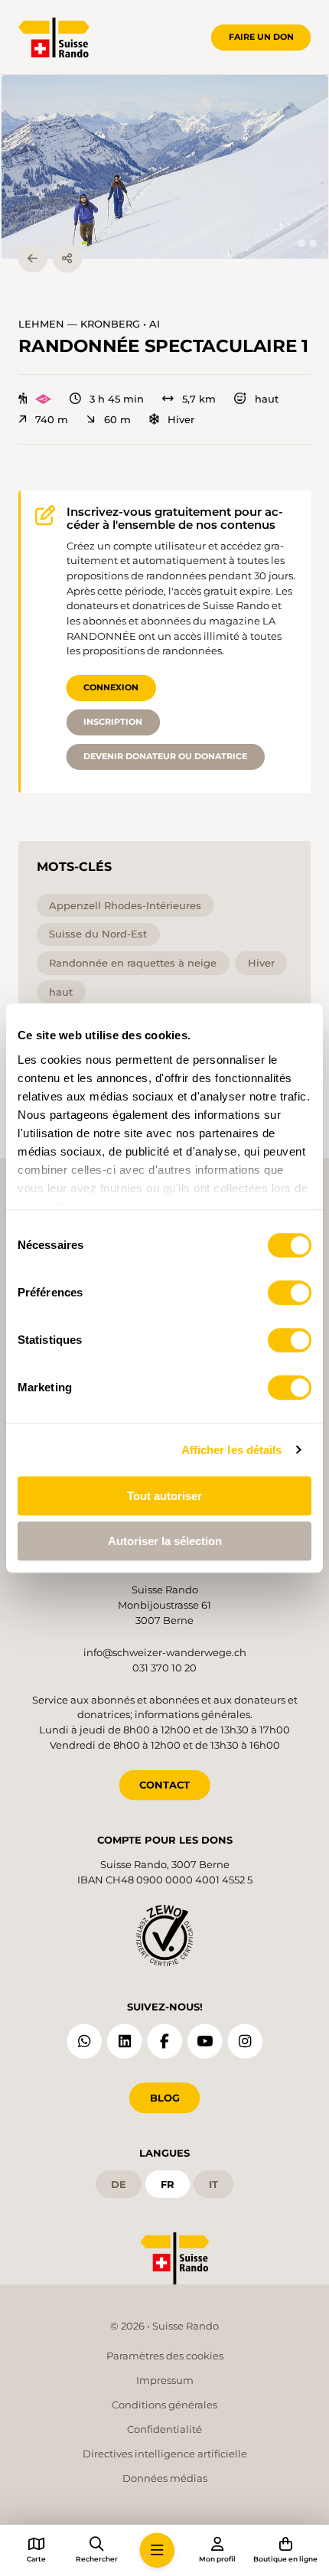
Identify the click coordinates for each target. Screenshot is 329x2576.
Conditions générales (164, 2405)
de (119, 2184)
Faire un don (261, 37)
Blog (165, 2098)
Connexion (111, 687)
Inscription (113, 722)
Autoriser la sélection (165, 1541)
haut (266, 399)
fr (168, 2184)
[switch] (290, 1293)
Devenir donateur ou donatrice (165, 756)
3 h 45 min (117, 399)
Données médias (165, 2478)
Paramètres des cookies (165, 2356)
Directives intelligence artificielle (165, 2454)
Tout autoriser (164, 1496)
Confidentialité (164, 2429)
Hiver (181, 420)
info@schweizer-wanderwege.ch (165, 1652)
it (213, 2184)
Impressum (165, 2380)
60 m (117, 420)
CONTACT (164, 1785)
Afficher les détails (232, 1450)
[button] (165, 167)
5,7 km (199, 399)
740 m (52, 420)
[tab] (301, 243)
